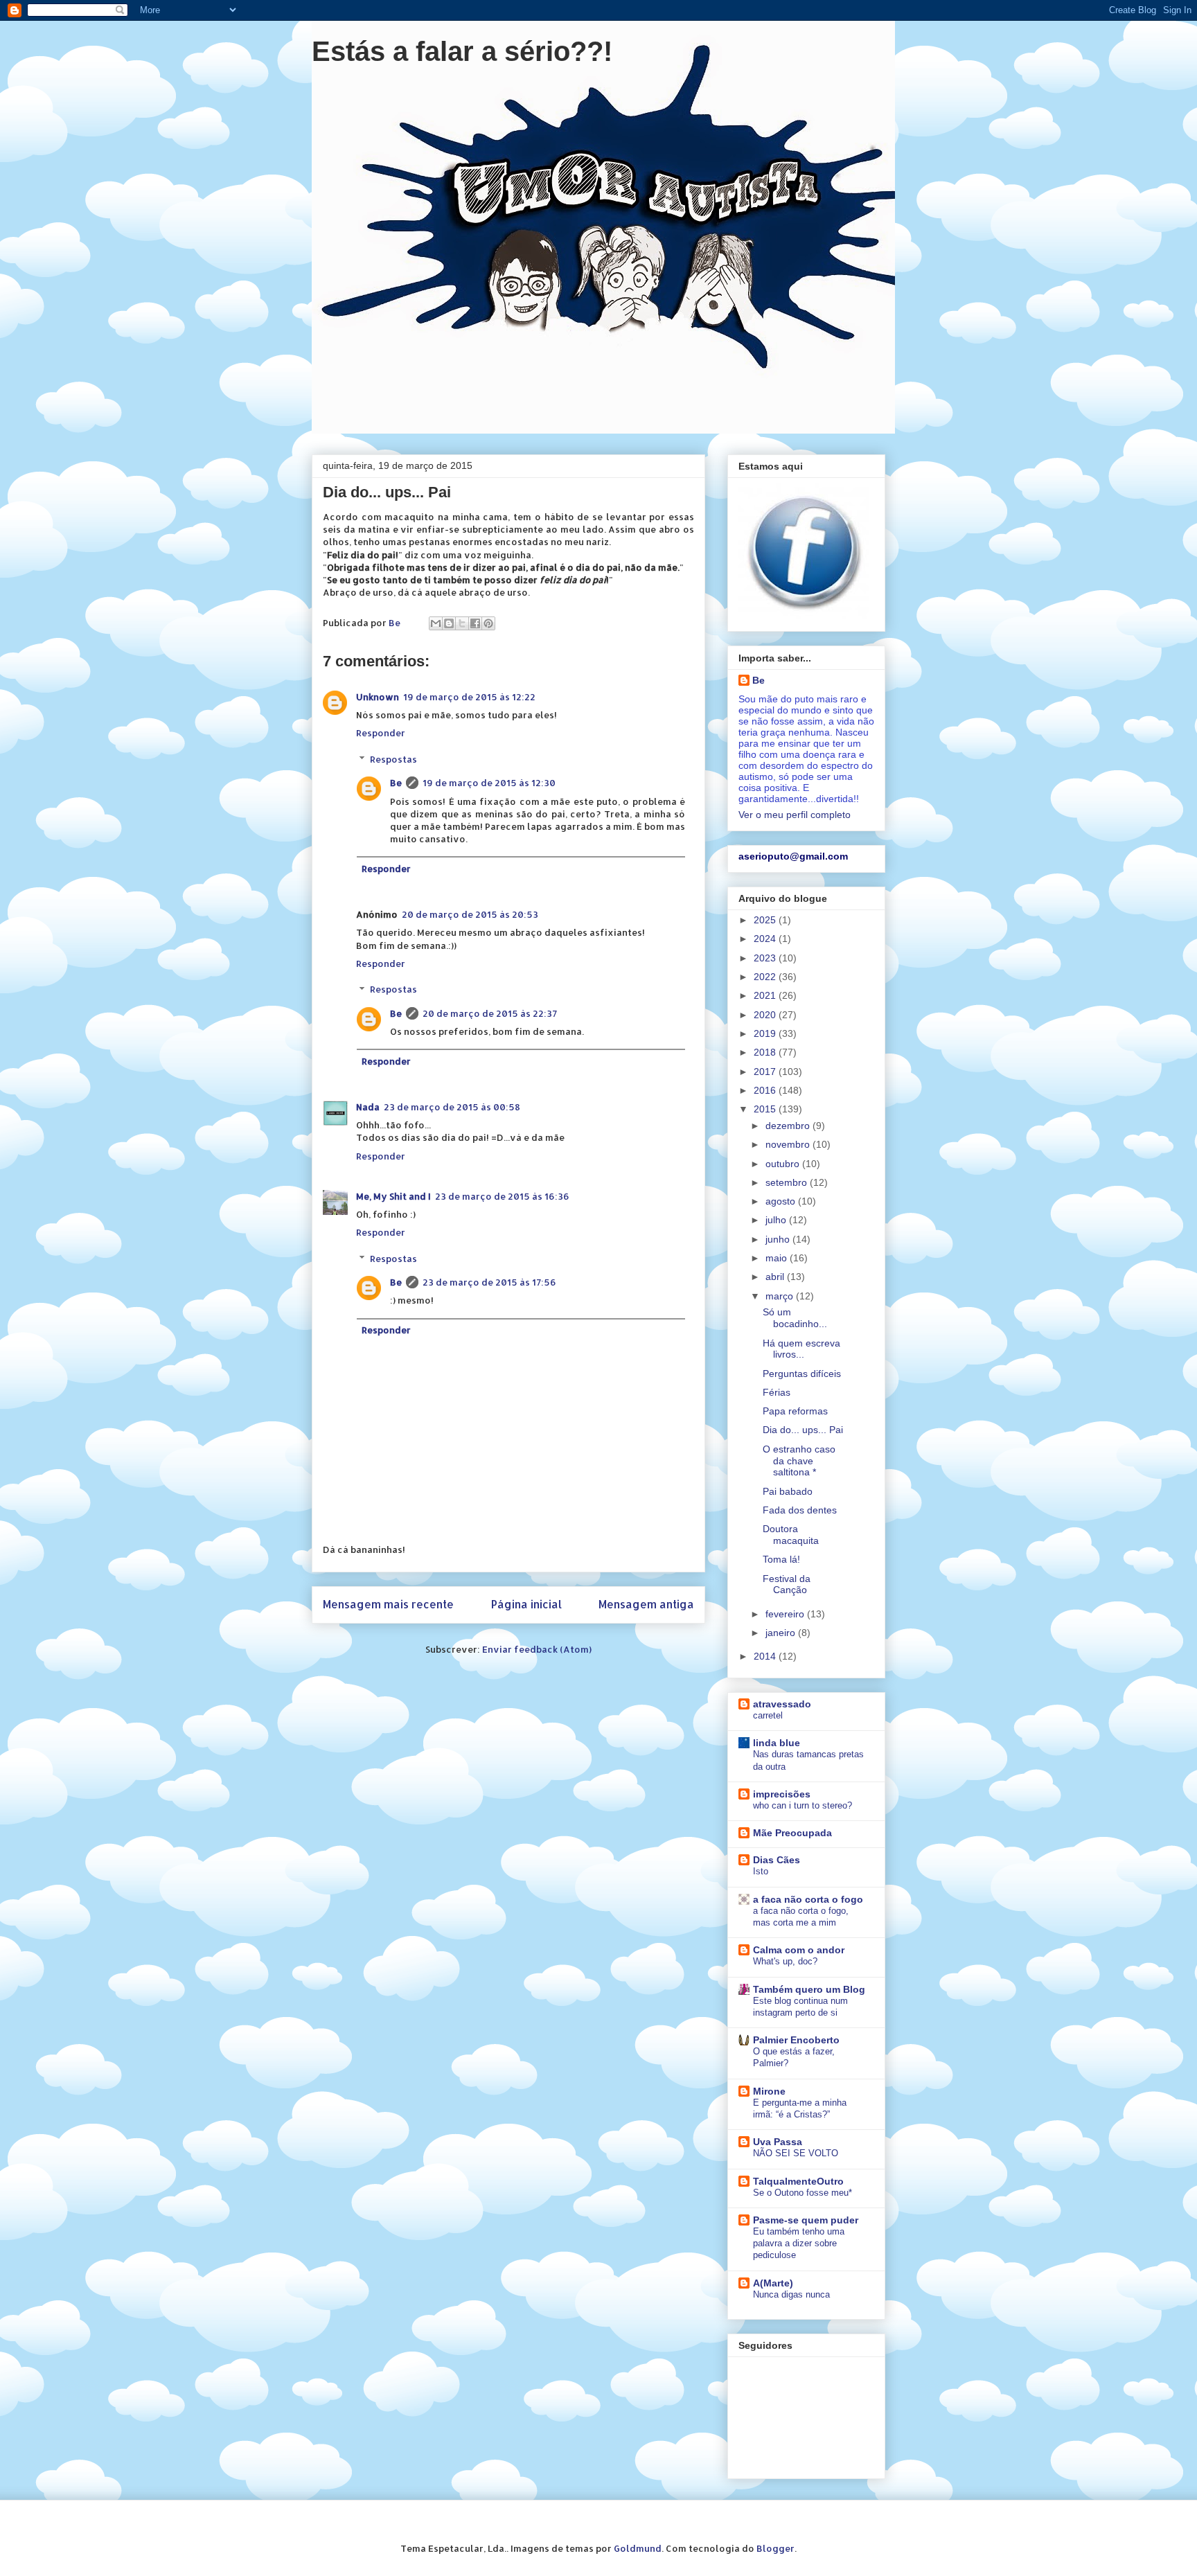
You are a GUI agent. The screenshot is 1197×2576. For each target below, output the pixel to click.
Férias (777, 1392)
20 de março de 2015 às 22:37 (490, 1013)
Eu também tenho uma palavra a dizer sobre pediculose (799, 2244)
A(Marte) (773, 2283)
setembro (788, 1182)
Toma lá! (781, 1559)
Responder (381, 733)
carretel (768, 1715)
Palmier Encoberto (796, 2040)
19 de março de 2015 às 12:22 (469, 697)
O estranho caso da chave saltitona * (799, 1461)
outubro (784, 1164)
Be (396, 783)
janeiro (782, 1633)
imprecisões (782, 1794)
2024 (766, 939)
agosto (782, 1201)
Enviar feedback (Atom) (537, 1649)
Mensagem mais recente (388, 1604)
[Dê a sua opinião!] (449, 623)
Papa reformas (795, 1411)
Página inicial (526, 1604)
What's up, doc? (785, 1961)
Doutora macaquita (791, 1535)
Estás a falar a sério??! (462, 51)
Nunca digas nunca (791, 2294)
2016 (766, 1090)
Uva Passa (778, 2142)
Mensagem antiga (646, 1604)
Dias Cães (777, 1860)
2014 (766, 1656)
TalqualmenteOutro (798, 2181)
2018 (766, 1052)
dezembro (789, 1126)
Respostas (393, 759)
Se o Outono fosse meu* (803, 2193)
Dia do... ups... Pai (803, 1430)
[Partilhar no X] (462, 623)
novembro (789, 1144)
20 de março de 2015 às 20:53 (470, 914)
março (781, 1296)
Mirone (769, 2091)
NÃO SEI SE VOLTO (796, 2153)
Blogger (775, 2548)
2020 (766, 1015)
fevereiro (786, 1614)
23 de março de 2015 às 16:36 (502, 1196)
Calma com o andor (799, 1950)
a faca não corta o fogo (808, 1899)
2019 (766, 1033)
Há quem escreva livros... (801, 1349)
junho (779, 1239)
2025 (766, 920)
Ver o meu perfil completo (795, 815)
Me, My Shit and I (393, 1196)
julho (777, 1220)
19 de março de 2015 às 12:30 (489, 783)
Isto (761, 1871)
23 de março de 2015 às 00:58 (452, 1107)
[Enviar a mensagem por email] (436, 623)
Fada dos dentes (800, 1510)
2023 (766, 958)
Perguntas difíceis (802, 1374)
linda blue (777, 1743)
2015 (766, 1109)
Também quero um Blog (809, 1989)
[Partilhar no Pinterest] (488, 623)
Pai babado (788, 1491)
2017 (766, 1072)
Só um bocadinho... (795, 1318)
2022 (766, 977)
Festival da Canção (787, 1584)
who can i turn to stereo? (803, 1805)
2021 (766, 995)
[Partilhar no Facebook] (475, 623)
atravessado (782, 1704)
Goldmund (638, 2548)
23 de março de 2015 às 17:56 (489, 1282)
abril (776, 1277)
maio (778, 1258)
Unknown (378, 697)
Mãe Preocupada (792, 1833)
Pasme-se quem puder (806, 2220)
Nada (368, 1107)
